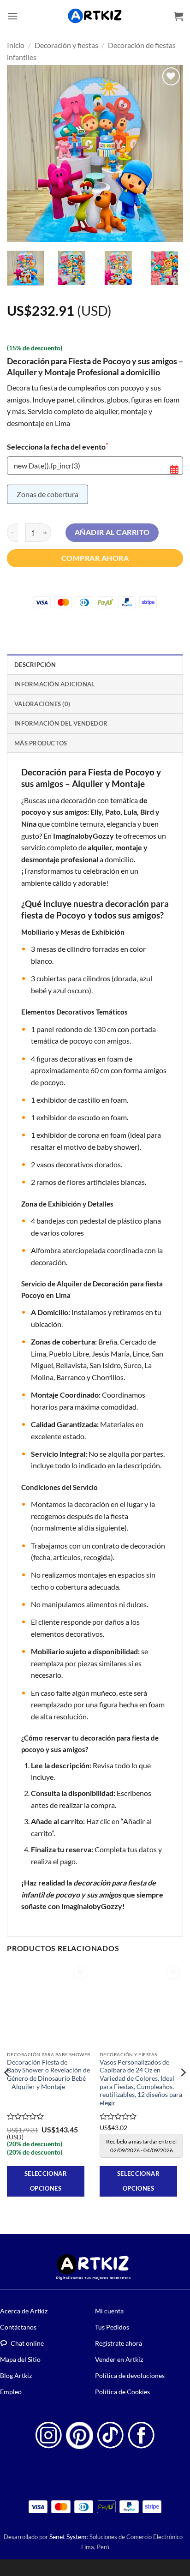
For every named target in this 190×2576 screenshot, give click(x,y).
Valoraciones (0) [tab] (42, 704)
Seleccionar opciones (46, 2181)
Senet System (68, 2537)
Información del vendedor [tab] (61, 723)
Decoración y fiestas (66, 45)
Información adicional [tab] (54, 684)
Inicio (16, 45)
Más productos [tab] (41, 743)
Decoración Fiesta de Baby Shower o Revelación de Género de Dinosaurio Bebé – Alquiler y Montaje (48, 2075)
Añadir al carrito (112, 532)
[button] (12, 16)
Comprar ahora (95, 558)
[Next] (168, 153)
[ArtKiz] (95, 16)
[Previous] (22, 153)
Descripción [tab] (35, 665)
